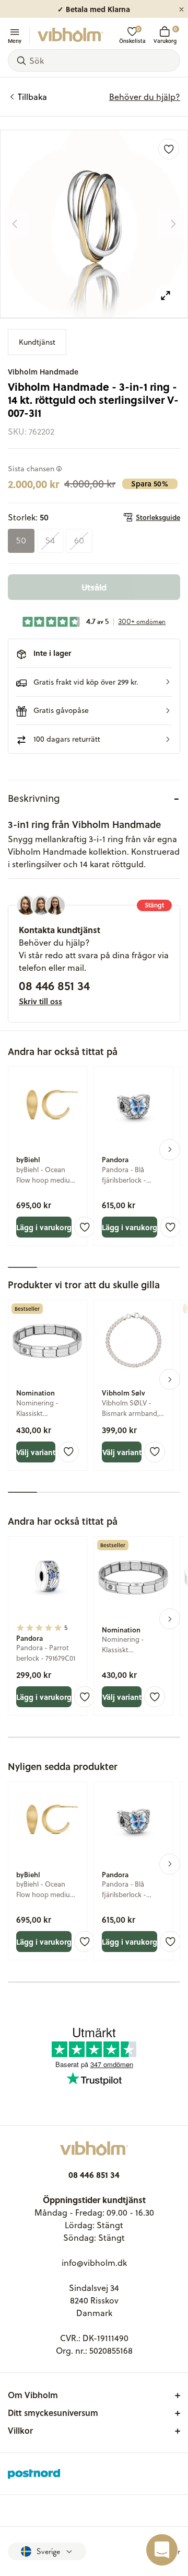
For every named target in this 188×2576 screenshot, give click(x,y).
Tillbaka (32, 97)
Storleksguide (158, 517)
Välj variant (36, 1452)
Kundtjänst (37, 342)
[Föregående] (15, 224)
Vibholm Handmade (43, 372)
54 (50, 541)
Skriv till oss (40, 1001)
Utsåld (94, 587)
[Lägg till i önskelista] (169, 149)
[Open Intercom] (162, 2550)
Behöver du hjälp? (145, 97)
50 (21, 541)
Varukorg (165, 35)
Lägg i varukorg (44, 1227)
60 (79, 541)
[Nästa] (173, 224)
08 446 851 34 (54, 985)
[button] (94, 682)
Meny (15, 40)
